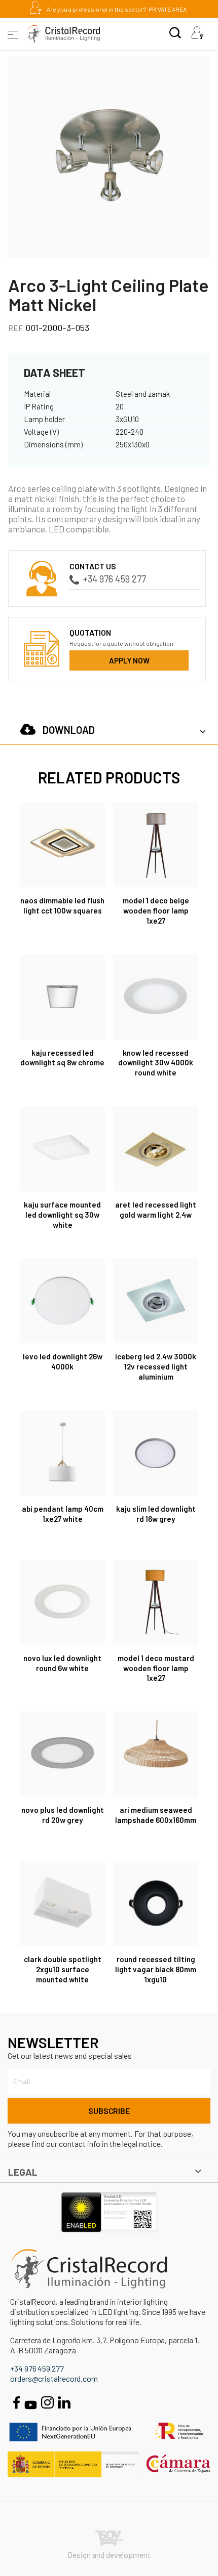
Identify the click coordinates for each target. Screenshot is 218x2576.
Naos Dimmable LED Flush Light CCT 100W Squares (62, 905)
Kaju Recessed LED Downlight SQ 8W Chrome (62, 1058)
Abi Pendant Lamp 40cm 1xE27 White (63, 1514)
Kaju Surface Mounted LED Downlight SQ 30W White (62, 1215)
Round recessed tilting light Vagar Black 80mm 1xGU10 (156, 1969)
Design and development (109, 2554)
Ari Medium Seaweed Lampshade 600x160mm (156, 1815)
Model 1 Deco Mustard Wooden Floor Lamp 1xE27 (156, 1668)
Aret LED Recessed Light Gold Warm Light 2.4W (156, 1210)
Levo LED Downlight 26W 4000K (63, 1361)
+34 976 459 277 (114, 579)
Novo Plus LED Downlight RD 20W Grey (63, 1815)
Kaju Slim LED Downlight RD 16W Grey (156, 1514)
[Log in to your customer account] (197, 34)
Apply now (129, 660)
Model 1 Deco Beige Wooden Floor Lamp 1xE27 (156, 910)
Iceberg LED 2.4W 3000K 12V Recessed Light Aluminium (156, 1366)
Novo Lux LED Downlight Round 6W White (62, 1663)
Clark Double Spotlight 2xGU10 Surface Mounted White (63, 1969)
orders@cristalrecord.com (54, 2378)
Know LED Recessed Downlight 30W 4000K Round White (156, 1063)
